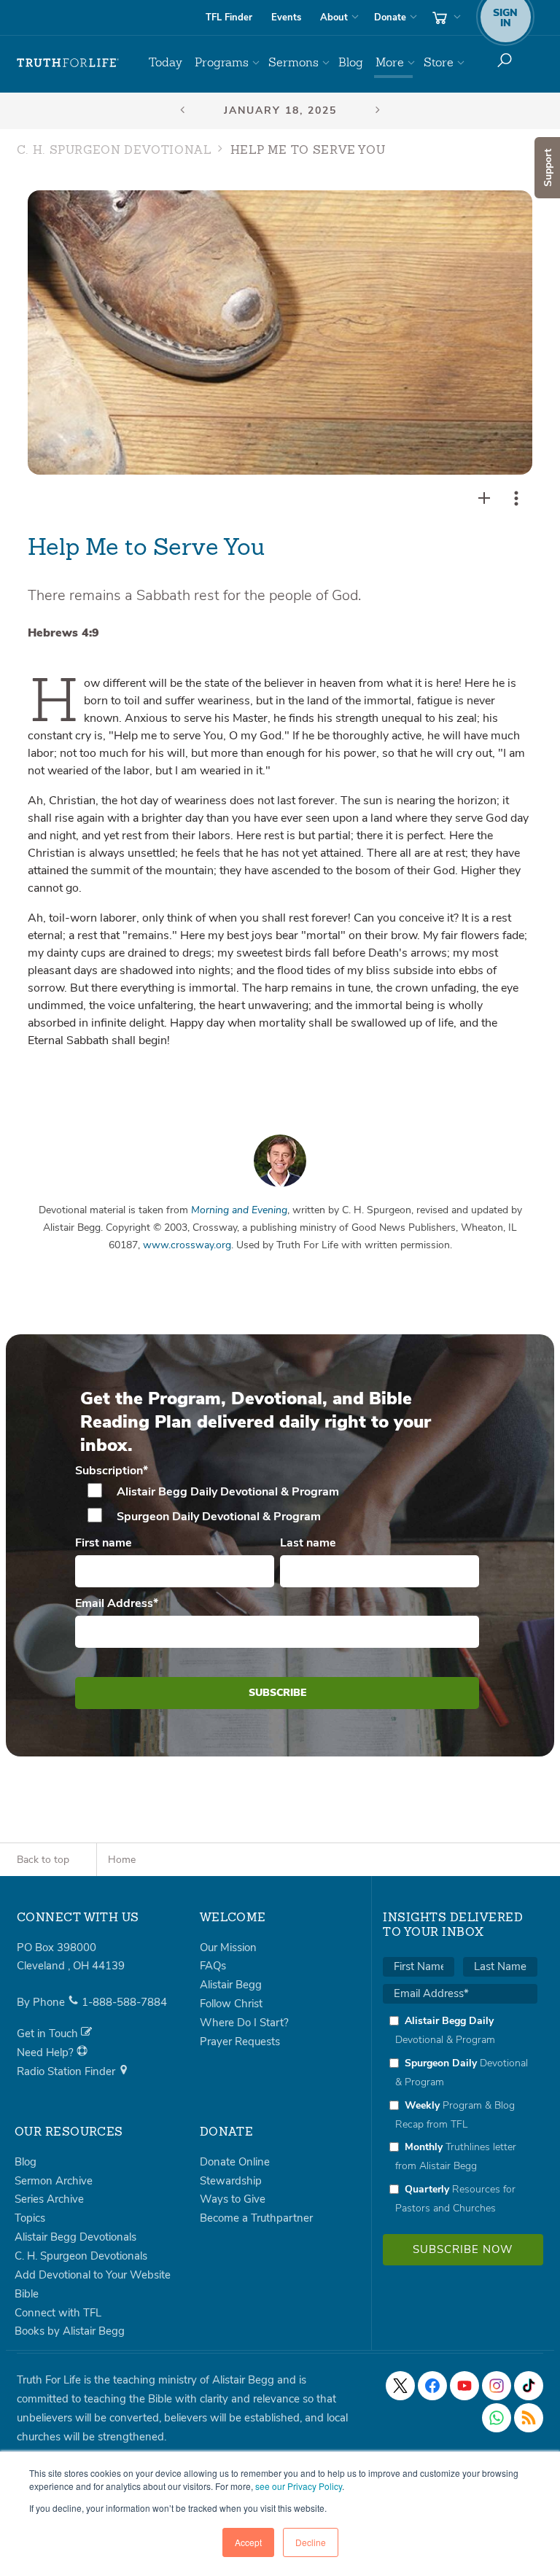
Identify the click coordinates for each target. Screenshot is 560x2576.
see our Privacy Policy (299, 2486)
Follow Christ (231, 2004)
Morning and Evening (239, 1210)
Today (166, 62)
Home (122, 1860)
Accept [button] (248, 2542)
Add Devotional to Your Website (93, 2275)
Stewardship (231, 2181)
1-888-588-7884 (124, 2002)
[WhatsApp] (497, 2418)
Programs (222, 62)
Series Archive (49, 2199)
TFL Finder (229, 17)
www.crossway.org (187, 1245)
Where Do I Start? (244, 2023)
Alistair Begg (231, 1985)
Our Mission (228, 1947)
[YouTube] (464, 2386)
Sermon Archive (54, 2181)
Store (439, 62)
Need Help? (47, 2052)
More (390, 62)
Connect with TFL (58, 2313)
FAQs (213, 1966)
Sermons (293, 62)
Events (286, 17)
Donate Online (235, 2162)
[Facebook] (432, 2386)
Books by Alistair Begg (70, 2331)
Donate (390, 17)
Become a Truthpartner (256, 2218)
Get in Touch (49, 2034)
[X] (400, 2386)
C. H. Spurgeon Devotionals (81, 2256)
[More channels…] (529, 2418)
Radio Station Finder (67, 2071)
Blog (351, 62)
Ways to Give (233, 2199)
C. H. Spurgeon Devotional (114, 151)
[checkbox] (277, 1504)
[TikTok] (529, 2386)
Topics (30, 2218)
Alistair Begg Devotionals (75, 2237)
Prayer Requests (240, 2042)
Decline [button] (311, 2542)
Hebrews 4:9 (63, 633)
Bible (27, 2294)
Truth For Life (68, 63)
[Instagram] (497, 2386)
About (334, 17)
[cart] (445, 17)
